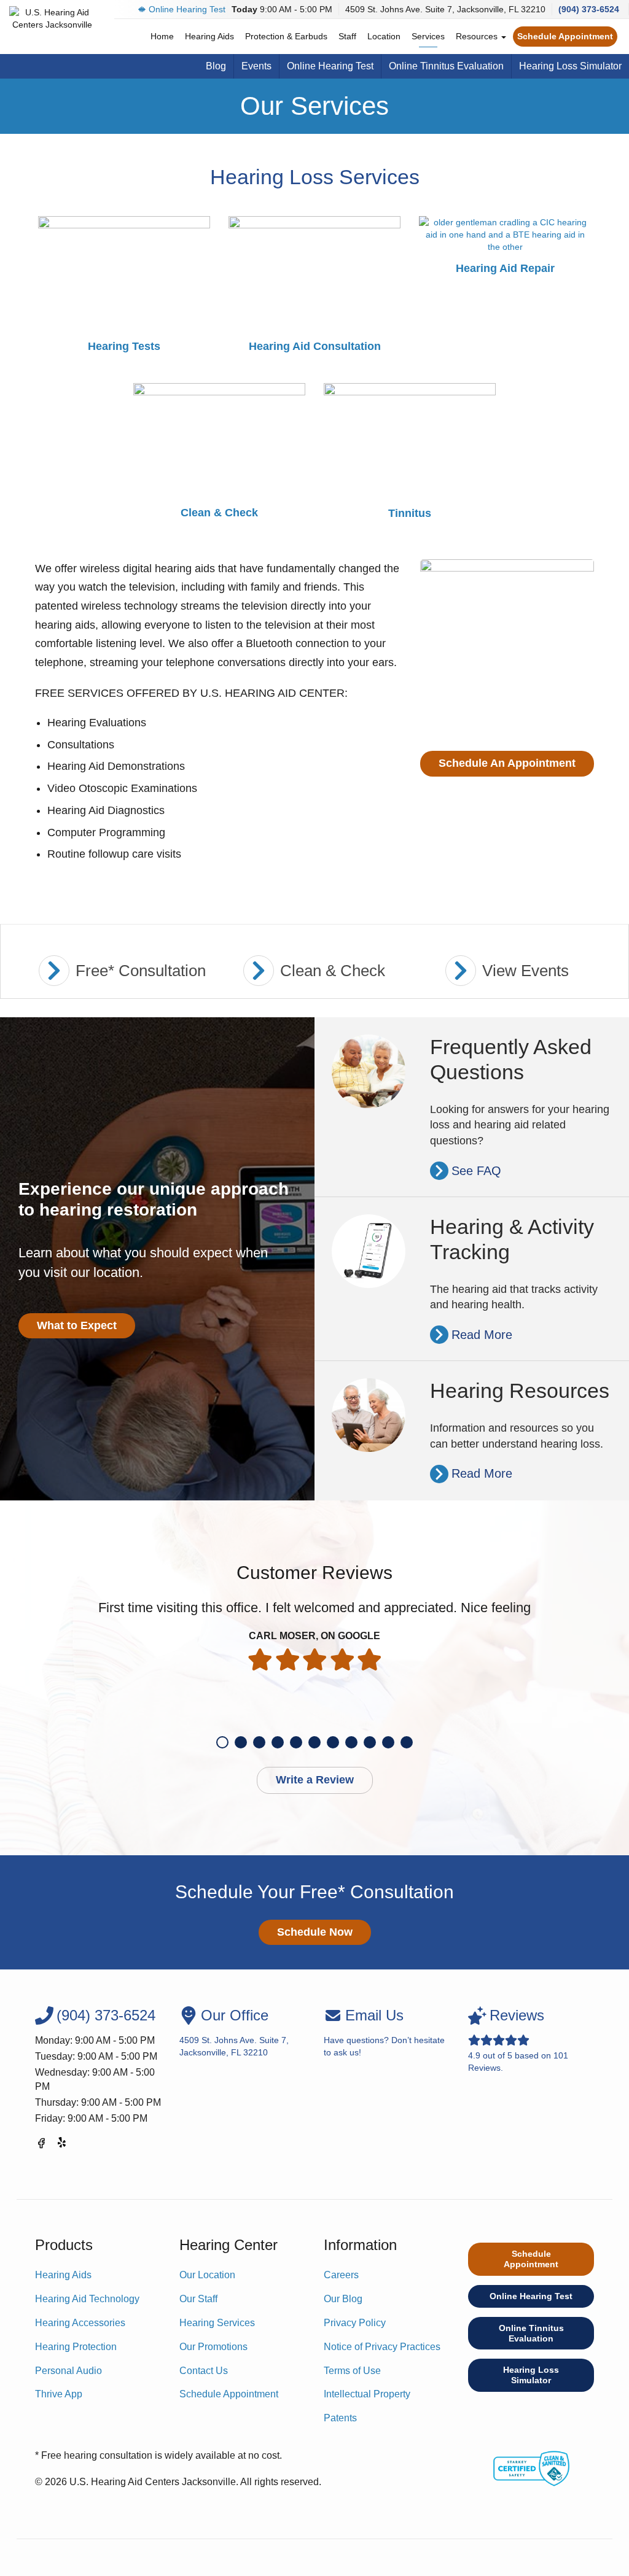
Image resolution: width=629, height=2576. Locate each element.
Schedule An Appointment (507, 763)
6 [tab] (314, 1742)
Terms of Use (352, 2371)
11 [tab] (407, 1742)
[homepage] (53, 18)
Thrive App (59, 2394)
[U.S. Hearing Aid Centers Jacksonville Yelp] (63, 2145)
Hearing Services (217, 2323)
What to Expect (77, 1325)
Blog (216, 66)
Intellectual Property (367, 2394)
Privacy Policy (355, 2323)
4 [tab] (278, 1742)
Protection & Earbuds (286, 36)
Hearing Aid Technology (87, 2299)
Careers (341, 2275)
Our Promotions (213, 2347)
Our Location (207, 2275)
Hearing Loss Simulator (570, 66)
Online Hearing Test (187, 9)
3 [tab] (259, 1742)
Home (162, 36)
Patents (340, 2418)
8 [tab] (351, 1742)
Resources (478, 36)
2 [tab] (241, 1742)
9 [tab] (370, 1742)
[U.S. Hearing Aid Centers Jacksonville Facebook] (41, 2145)
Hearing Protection (76, 2347)
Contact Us (204, 2371)
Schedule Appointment (565, 36)
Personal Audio (68, 2371)
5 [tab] (296, 1742)
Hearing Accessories (80, 2323)
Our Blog (343, 2299)
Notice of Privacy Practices (382, 2347)
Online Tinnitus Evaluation (446, 66)
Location (384, 36)
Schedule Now (315, 1932)
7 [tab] (333, 1742)
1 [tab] (222, 1742)
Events (256, 66)
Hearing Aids (209, 36)
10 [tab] (388, 1742)
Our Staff (198, 2299)
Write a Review (315, 1780)
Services (428, 36)
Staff (347, 36)
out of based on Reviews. (518, 2040)
